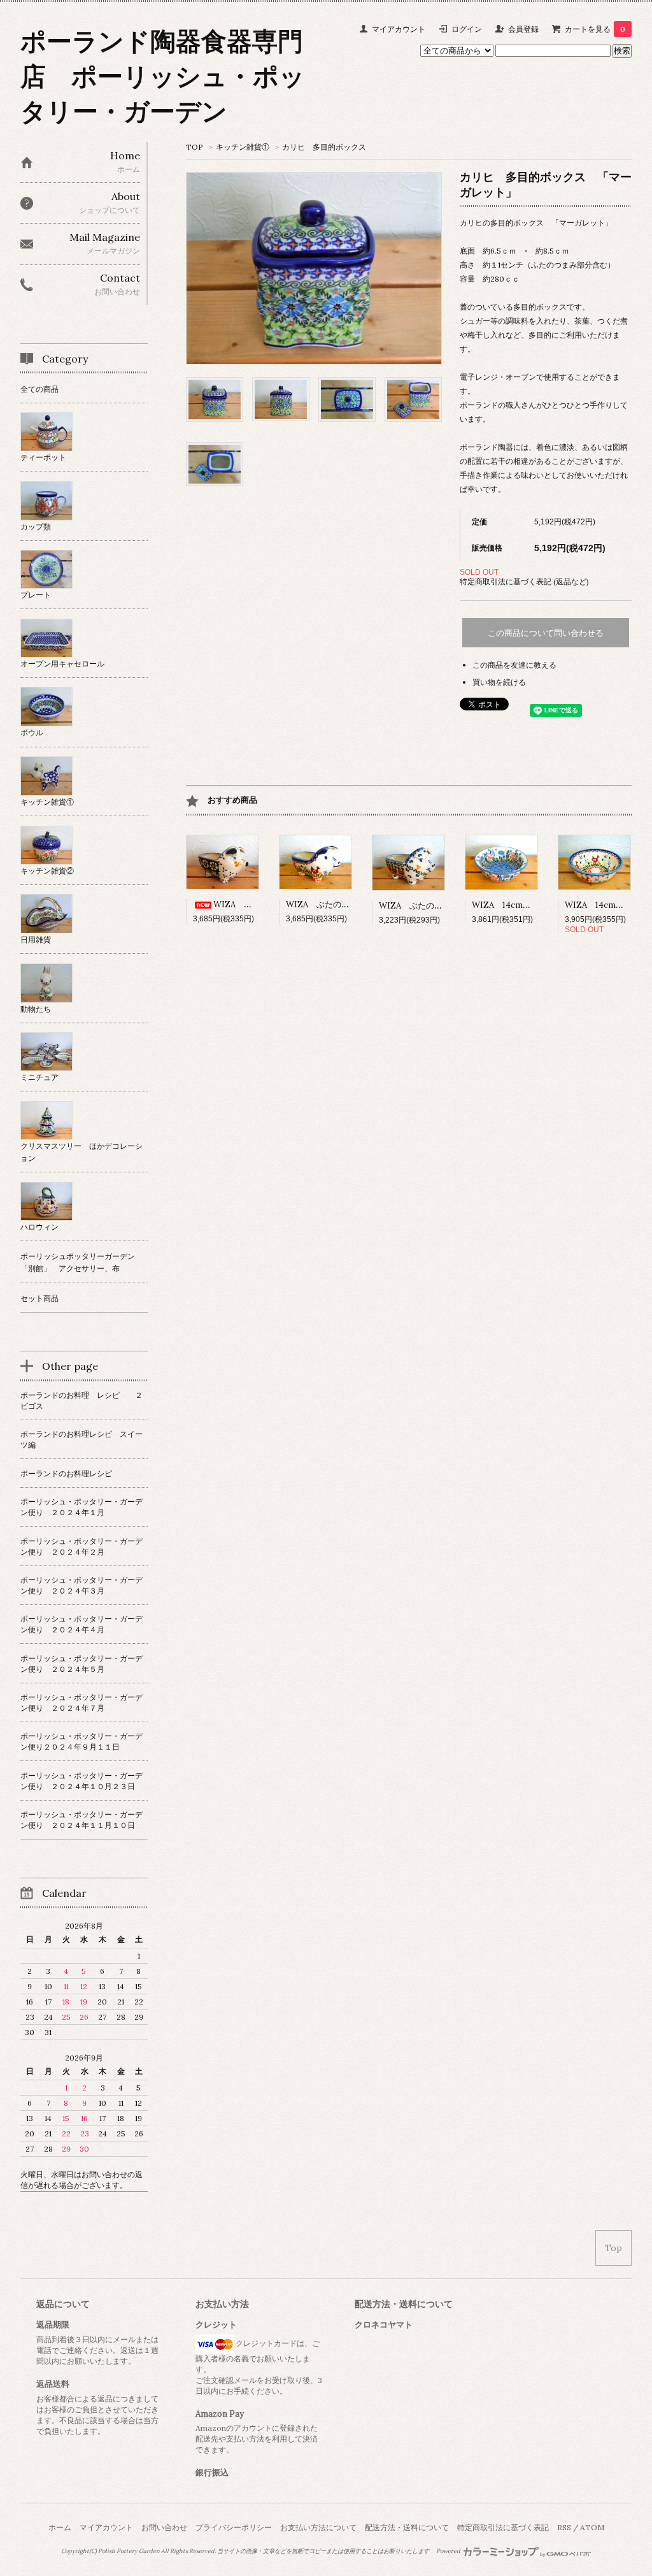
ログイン (467, 29)
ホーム (60, 2527)
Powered (449, 2551)
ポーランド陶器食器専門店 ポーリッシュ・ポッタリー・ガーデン (163, 76)
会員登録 (523, 29)
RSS (564, 2527)
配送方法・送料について (407, 2527)
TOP (195, 147)
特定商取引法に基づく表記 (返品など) (524, 581)
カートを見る (595, 29)
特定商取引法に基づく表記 (503, 2527)
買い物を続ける (499, 682)
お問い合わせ (164, 2527)
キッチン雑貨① (243, 147)
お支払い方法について (318, 2527)
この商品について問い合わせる (546, 633)
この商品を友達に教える (514, 665)
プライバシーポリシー (234, 2527)
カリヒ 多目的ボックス (324, 147)
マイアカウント (399, 29)
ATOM (592, 2527)
